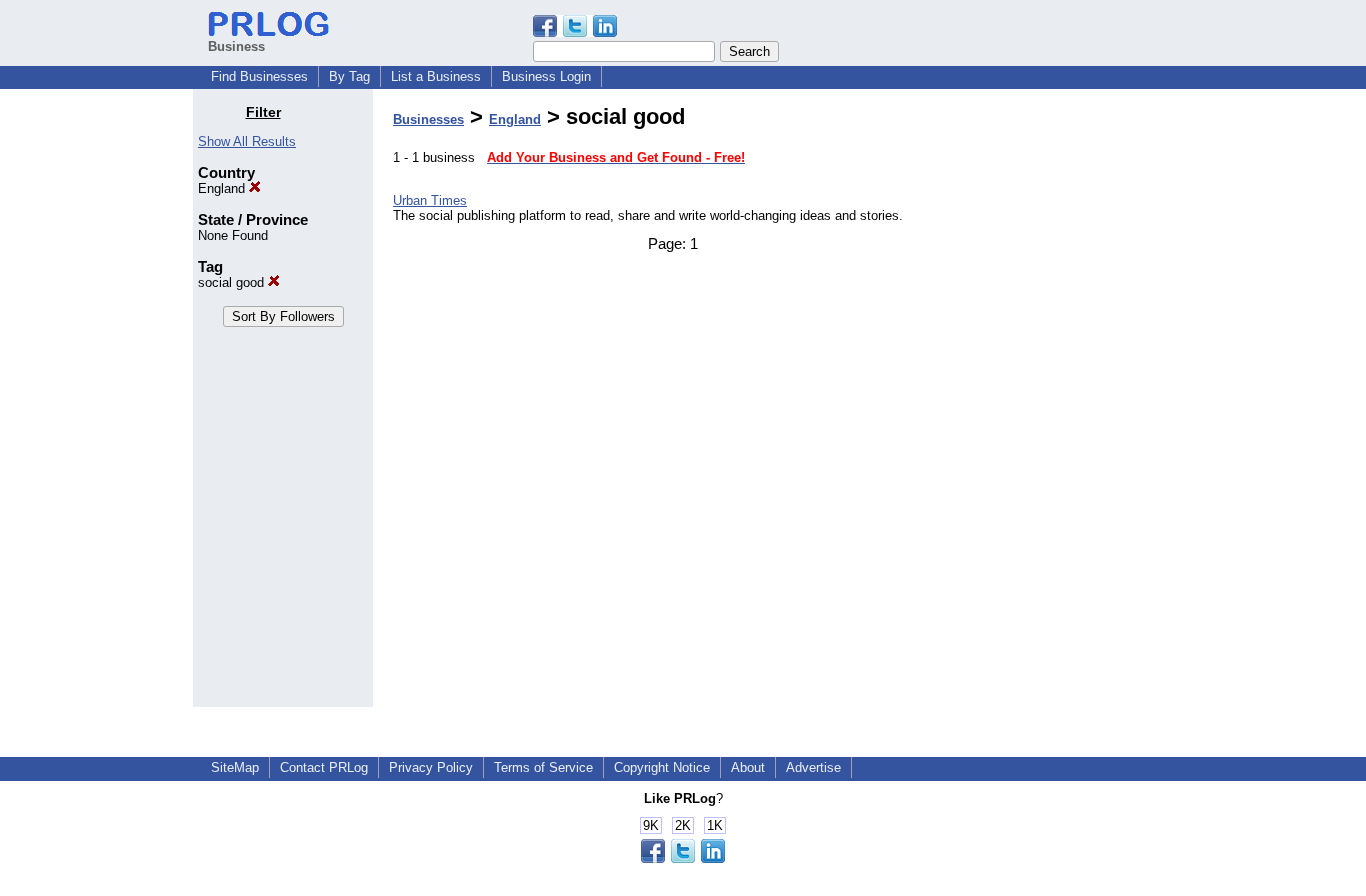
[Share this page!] (575, 32)
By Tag (349, 76)
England (223, 188)
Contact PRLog (324, 767)
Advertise (813, 767)
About (748, 767)
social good (233, 282)
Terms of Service (543, 767)
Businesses (428, 119)
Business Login (546, 76)
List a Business (436, 76)
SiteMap (235, 767)
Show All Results (247, 141)
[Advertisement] (1071, 404)
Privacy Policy (431, 767)
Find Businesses (259, 76)
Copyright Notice (662, 767)
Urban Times (430, 200)
